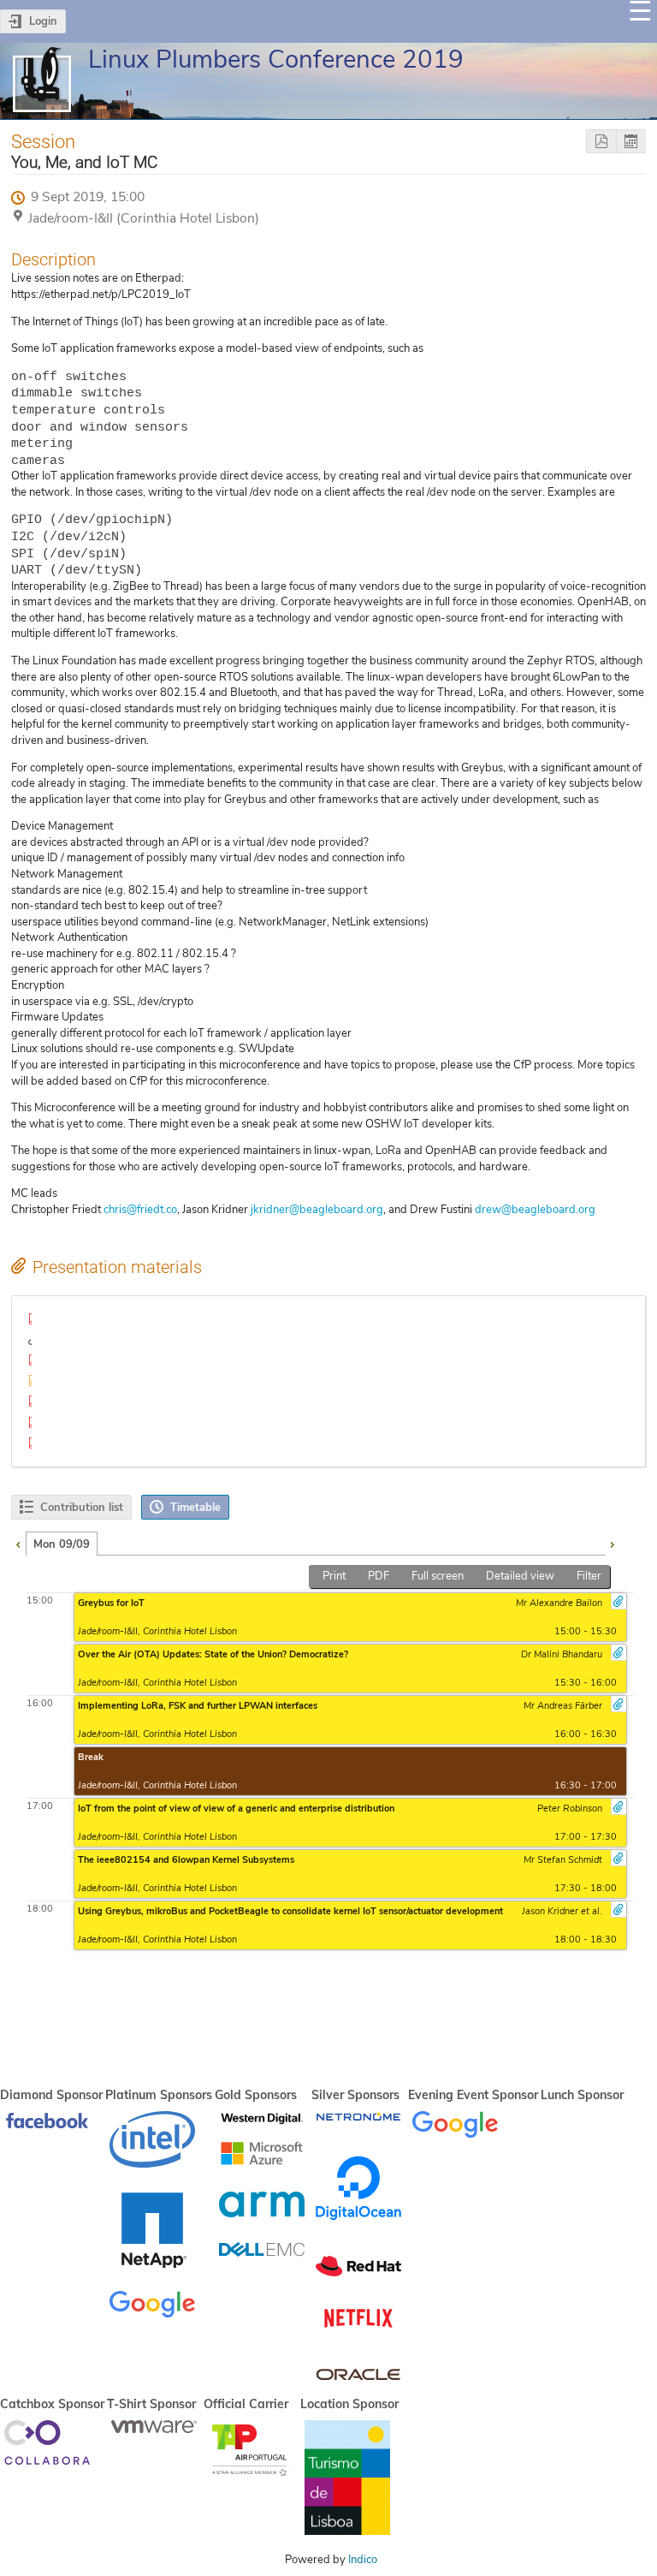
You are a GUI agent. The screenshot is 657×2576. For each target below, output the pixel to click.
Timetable (195, 1508)
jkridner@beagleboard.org (317, 1210)
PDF (379, 1576)
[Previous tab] (18, 1543)
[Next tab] (612, 1543)
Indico (363, 2560)
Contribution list (82, 1508)
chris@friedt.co (140, 1210)
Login (43, 21)
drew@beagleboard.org (535, 1210)
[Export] (631, 142)
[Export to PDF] (601, 142)
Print (334, 1576)
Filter (589, 1576)
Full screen (438, 1576)
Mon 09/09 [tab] (62, 1544)
